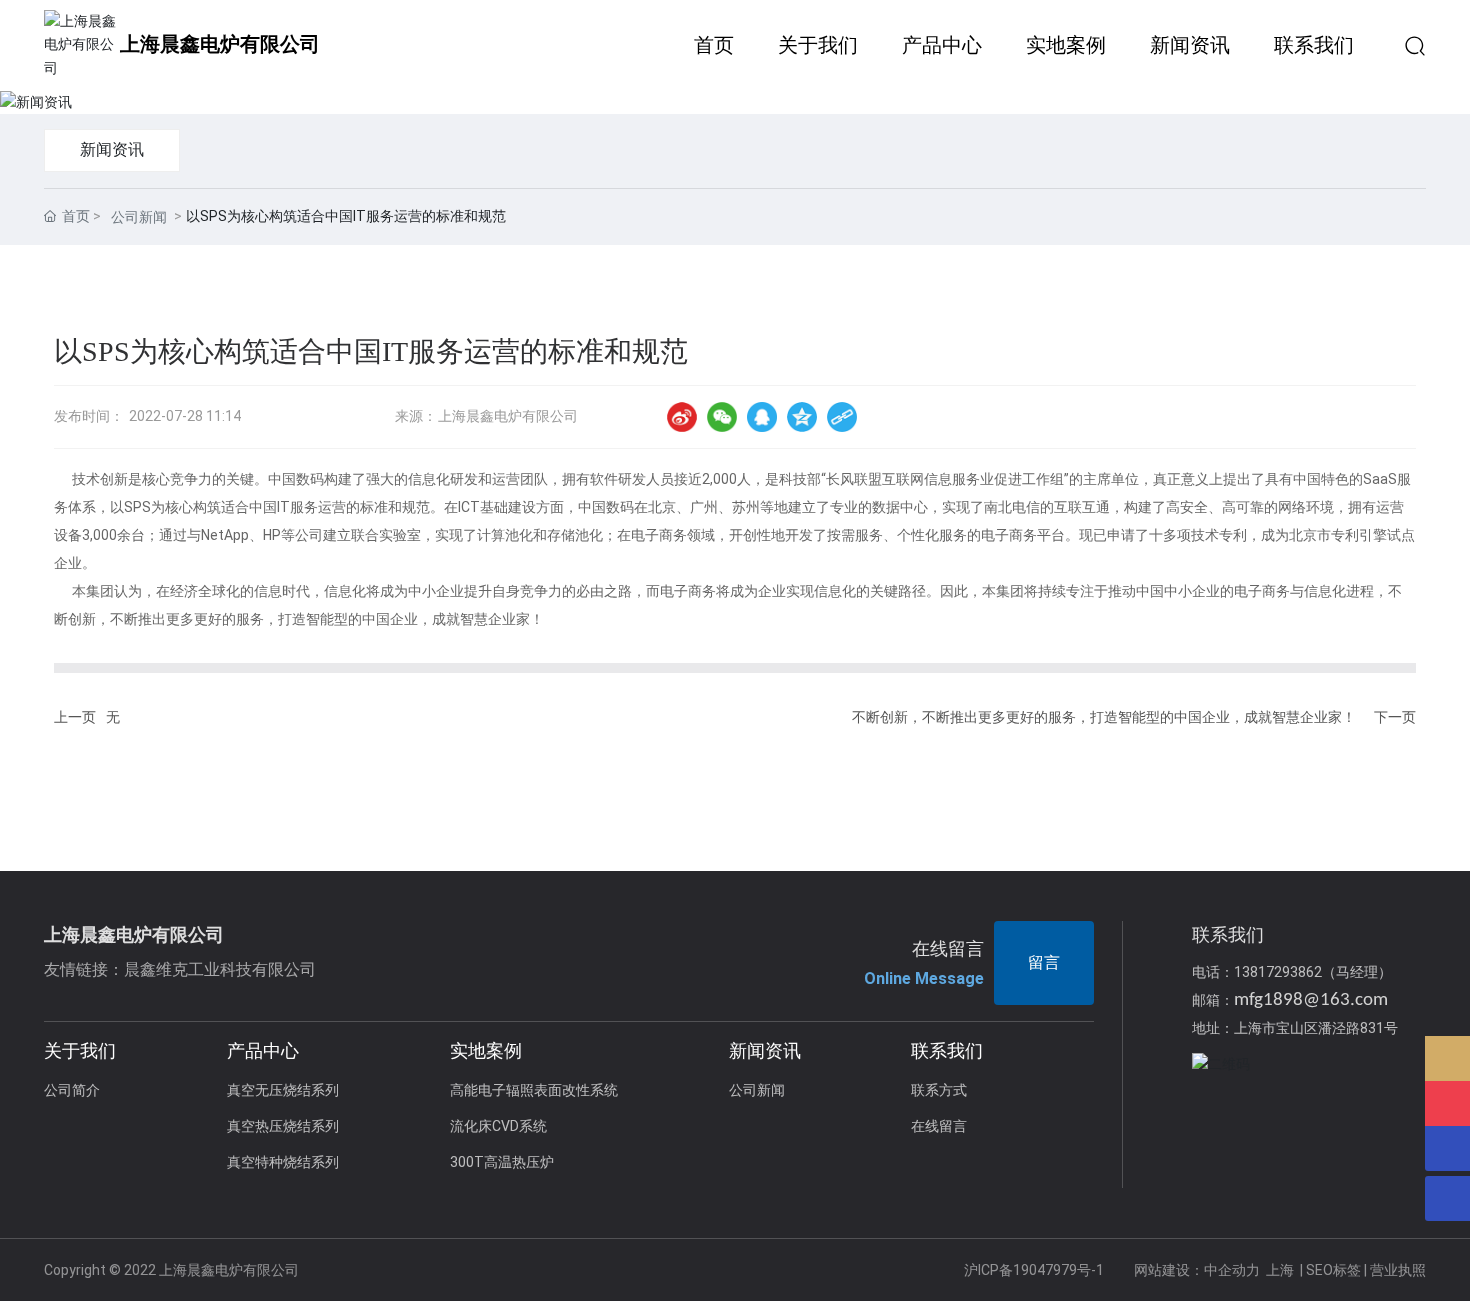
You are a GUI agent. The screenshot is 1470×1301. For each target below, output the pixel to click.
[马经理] (1447, 1058)
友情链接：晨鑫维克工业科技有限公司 (180, 969)
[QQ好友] (762, 417)
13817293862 (1278, 972)
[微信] (722, 417)
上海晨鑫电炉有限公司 (220, 44)
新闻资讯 (112, 149)
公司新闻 (139, 217)
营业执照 (1398, 1270)
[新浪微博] (682, 417)
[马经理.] (1447, 1103)
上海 (1280, 1270)
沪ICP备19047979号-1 (1034, 1270)
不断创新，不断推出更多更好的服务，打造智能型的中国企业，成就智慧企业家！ (1104, 717)
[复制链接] (842, 417)
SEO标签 (1333, 1270)
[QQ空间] (802, 417)
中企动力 (1232, 1270)
